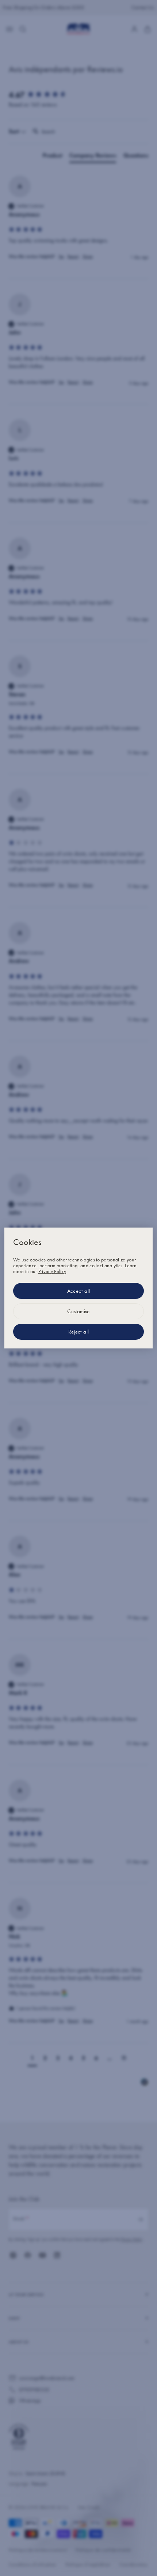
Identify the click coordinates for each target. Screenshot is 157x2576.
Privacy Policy (52, 1271)
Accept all (79, 1291)
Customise (78, 1311)
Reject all (79, 1332)
